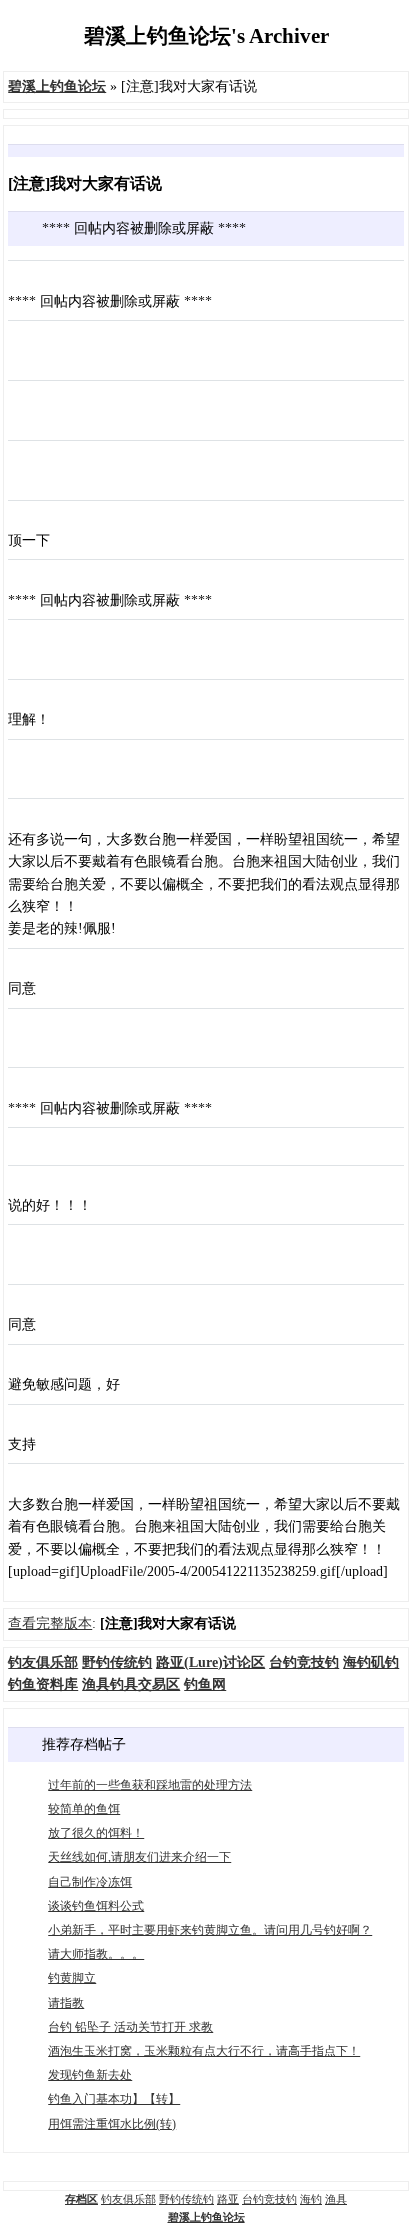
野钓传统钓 (186, 2199)
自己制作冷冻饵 (90, 1882)
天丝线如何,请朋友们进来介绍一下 (139, 1857)
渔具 (336, 2199)
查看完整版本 (50, 1623)
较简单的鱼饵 (84, 1809)
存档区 (81, 2199)
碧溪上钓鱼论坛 (206, 2217)
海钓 (311, 2199)
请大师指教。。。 (96, 1954)
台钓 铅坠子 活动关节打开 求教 (130, 2027)
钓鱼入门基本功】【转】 (114, 2099)
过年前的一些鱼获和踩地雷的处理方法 (150, 1785)
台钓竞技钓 (269, 2199)
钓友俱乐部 (128, 2199)
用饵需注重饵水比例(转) (112, 2124)
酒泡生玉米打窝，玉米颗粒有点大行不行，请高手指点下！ (204, 2051)
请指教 (66, 2003)
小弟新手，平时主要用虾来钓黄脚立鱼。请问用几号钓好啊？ (210, 1930)
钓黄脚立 (72, 1978)
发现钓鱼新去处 (90, 2075)
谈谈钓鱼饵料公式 (96, 1906)
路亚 (228, 2199)
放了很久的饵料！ (96, 1833)
